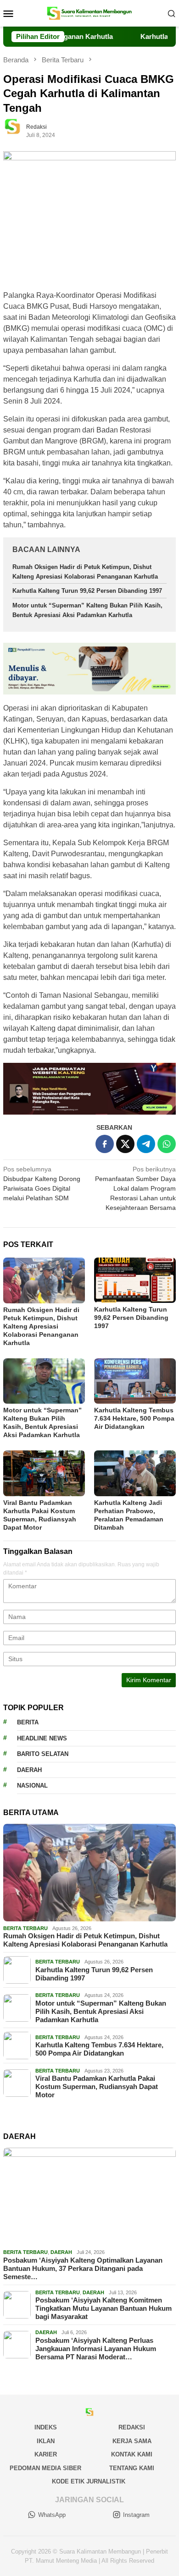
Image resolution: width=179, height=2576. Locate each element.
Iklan (46, 2441)
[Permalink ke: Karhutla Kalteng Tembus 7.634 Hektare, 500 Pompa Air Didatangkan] (135, 1381)
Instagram (136, 2515)
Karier (46, 2454)
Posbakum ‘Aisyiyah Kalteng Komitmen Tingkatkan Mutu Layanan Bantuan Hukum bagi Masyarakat (103, 2308)
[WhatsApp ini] (167, 1144)
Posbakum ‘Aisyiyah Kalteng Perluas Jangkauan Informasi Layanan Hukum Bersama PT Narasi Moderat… (96, 2349)
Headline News (42, 1738)
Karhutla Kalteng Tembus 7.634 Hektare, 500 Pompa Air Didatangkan (134, 1418)
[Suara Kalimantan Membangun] (90, 13)
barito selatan (43, 1754)
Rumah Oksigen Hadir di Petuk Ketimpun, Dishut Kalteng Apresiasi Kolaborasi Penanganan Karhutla (41, 1326)
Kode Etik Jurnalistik (89, 2481)
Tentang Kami (132, 2468)
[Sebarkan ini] (105, 1144)
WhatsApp (52, 2515)
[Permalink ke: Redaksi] (17, 131)
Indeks (46, 2427)
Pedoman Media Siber (45, 2468)
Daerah (29, 1770)
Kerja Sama (132, 2441)
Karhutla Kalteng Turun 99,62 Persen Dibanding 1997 (87, 591)
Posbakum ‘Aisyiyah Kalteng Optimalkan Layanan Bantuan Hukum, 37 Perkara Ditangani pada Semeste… (83, 2268)
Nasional (32, 1786)
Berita (28, 1722)
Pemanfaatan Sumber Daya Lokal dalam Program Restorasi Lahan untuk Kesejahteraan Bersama (135, 1188)
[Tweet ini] (125, 1144)
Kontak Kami (132, 2454)
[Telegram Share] (146, 1144)
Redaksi (132, 2427)
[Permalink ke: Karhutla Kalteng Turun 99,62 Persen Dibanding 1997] (135, 1280)
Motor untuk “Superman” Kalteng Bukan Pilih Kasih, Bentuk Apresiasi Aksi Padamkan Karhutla (101, 2011)
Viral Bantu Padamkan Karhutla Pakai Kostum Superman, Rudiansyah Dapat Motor (97, 2087)
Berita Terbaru (25, 1928)
